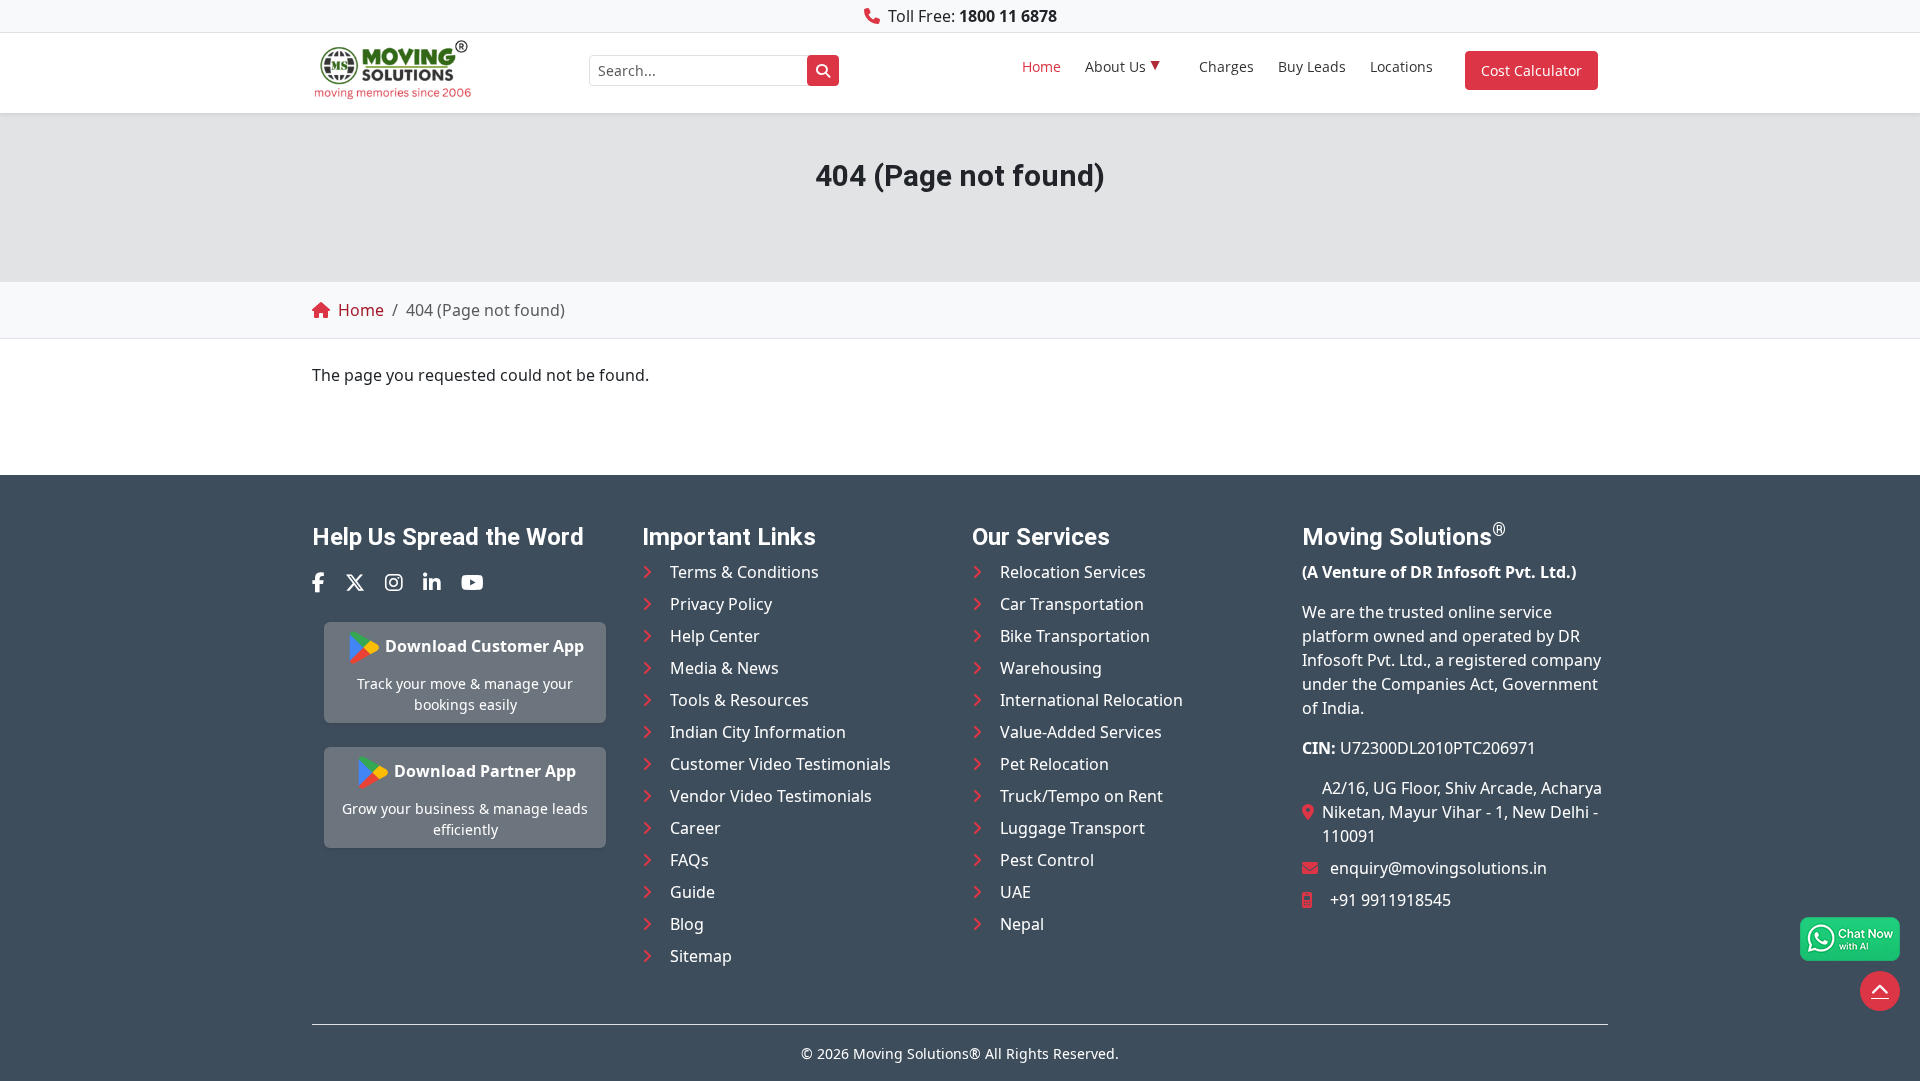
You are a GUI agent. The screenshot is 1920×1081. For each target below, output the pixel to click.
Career (695, 828)
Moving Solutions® (917, 1053)
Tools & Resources (739, 700)
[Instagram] (394, 582)
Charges (1226, 66)
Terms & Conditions (744, 572)
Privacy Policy (721, 604)
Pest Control (1047, 860)
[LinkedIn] (432, 582)
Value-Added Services (1081, 732)
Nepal (1022, 924)
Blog (687, 924)
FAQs (689, 860)
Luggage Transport (1072, 828)
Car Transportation (1072, 604)
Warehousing (1051, 668)
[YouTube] (472, 582)
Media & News (724, 668)
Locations (1401, 66)
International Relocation (1091, 700)
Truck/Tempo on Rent (1081, 796)
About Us (1115, 66)
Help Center (715, 636)
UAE (1015, 892)
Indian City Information (758, 732)
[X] (355, 582)
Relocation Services (1073, 572)
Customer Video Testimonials (780, 764)
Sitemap (701, 956)
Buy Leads (1312, 66)
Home (1041, 66)
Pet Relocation (1054, 764)
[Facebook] (318, 582)
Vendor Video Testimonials (771, 796)
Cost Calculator (1531, 70)
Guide (692, 892)
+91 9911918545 (1390, 900)
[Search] (823, 70)
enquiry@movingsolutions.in (1438, 868)
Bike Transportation (1075, 636)
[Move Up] (1880, 991)
